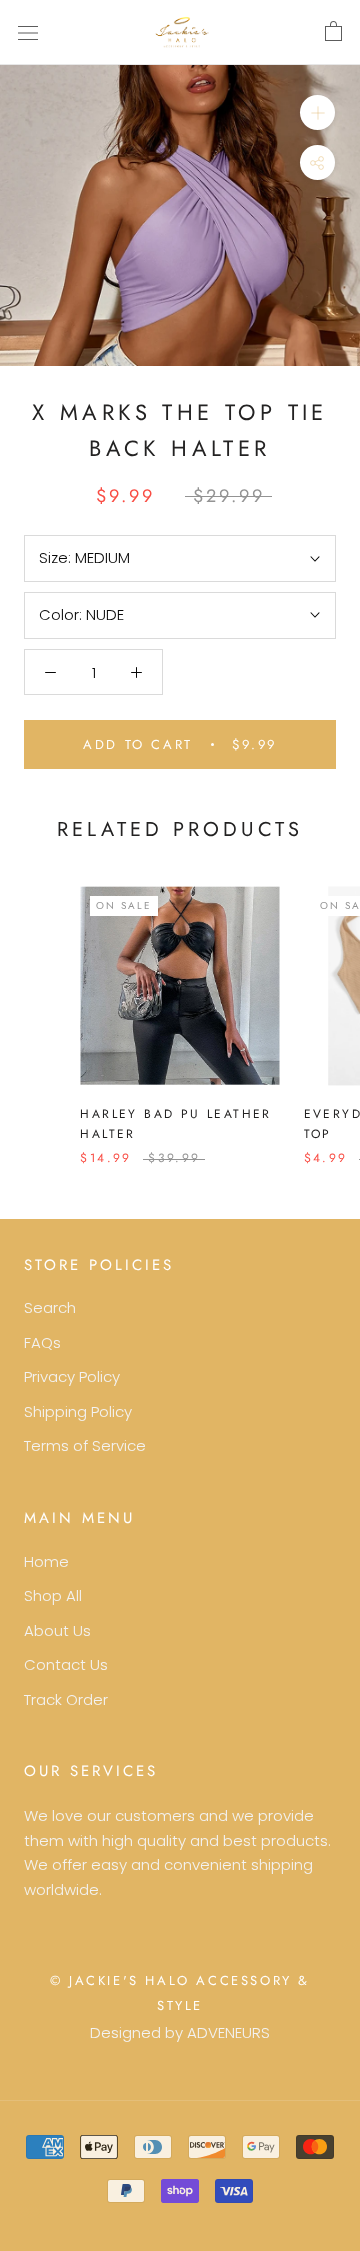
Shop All (53, 1595)
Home (46, 1561)
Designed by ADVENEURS (180, 2032)
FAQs (42, 1342)
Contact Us (66, 1664)
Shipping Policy (78, 1411)
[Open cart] (333, 32)
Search (50, 1307)
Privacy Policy (72, 1376)
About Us (57, 1630)
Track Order (66, 1699)
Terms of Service (85, 1445)
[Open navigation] (28, 32)
